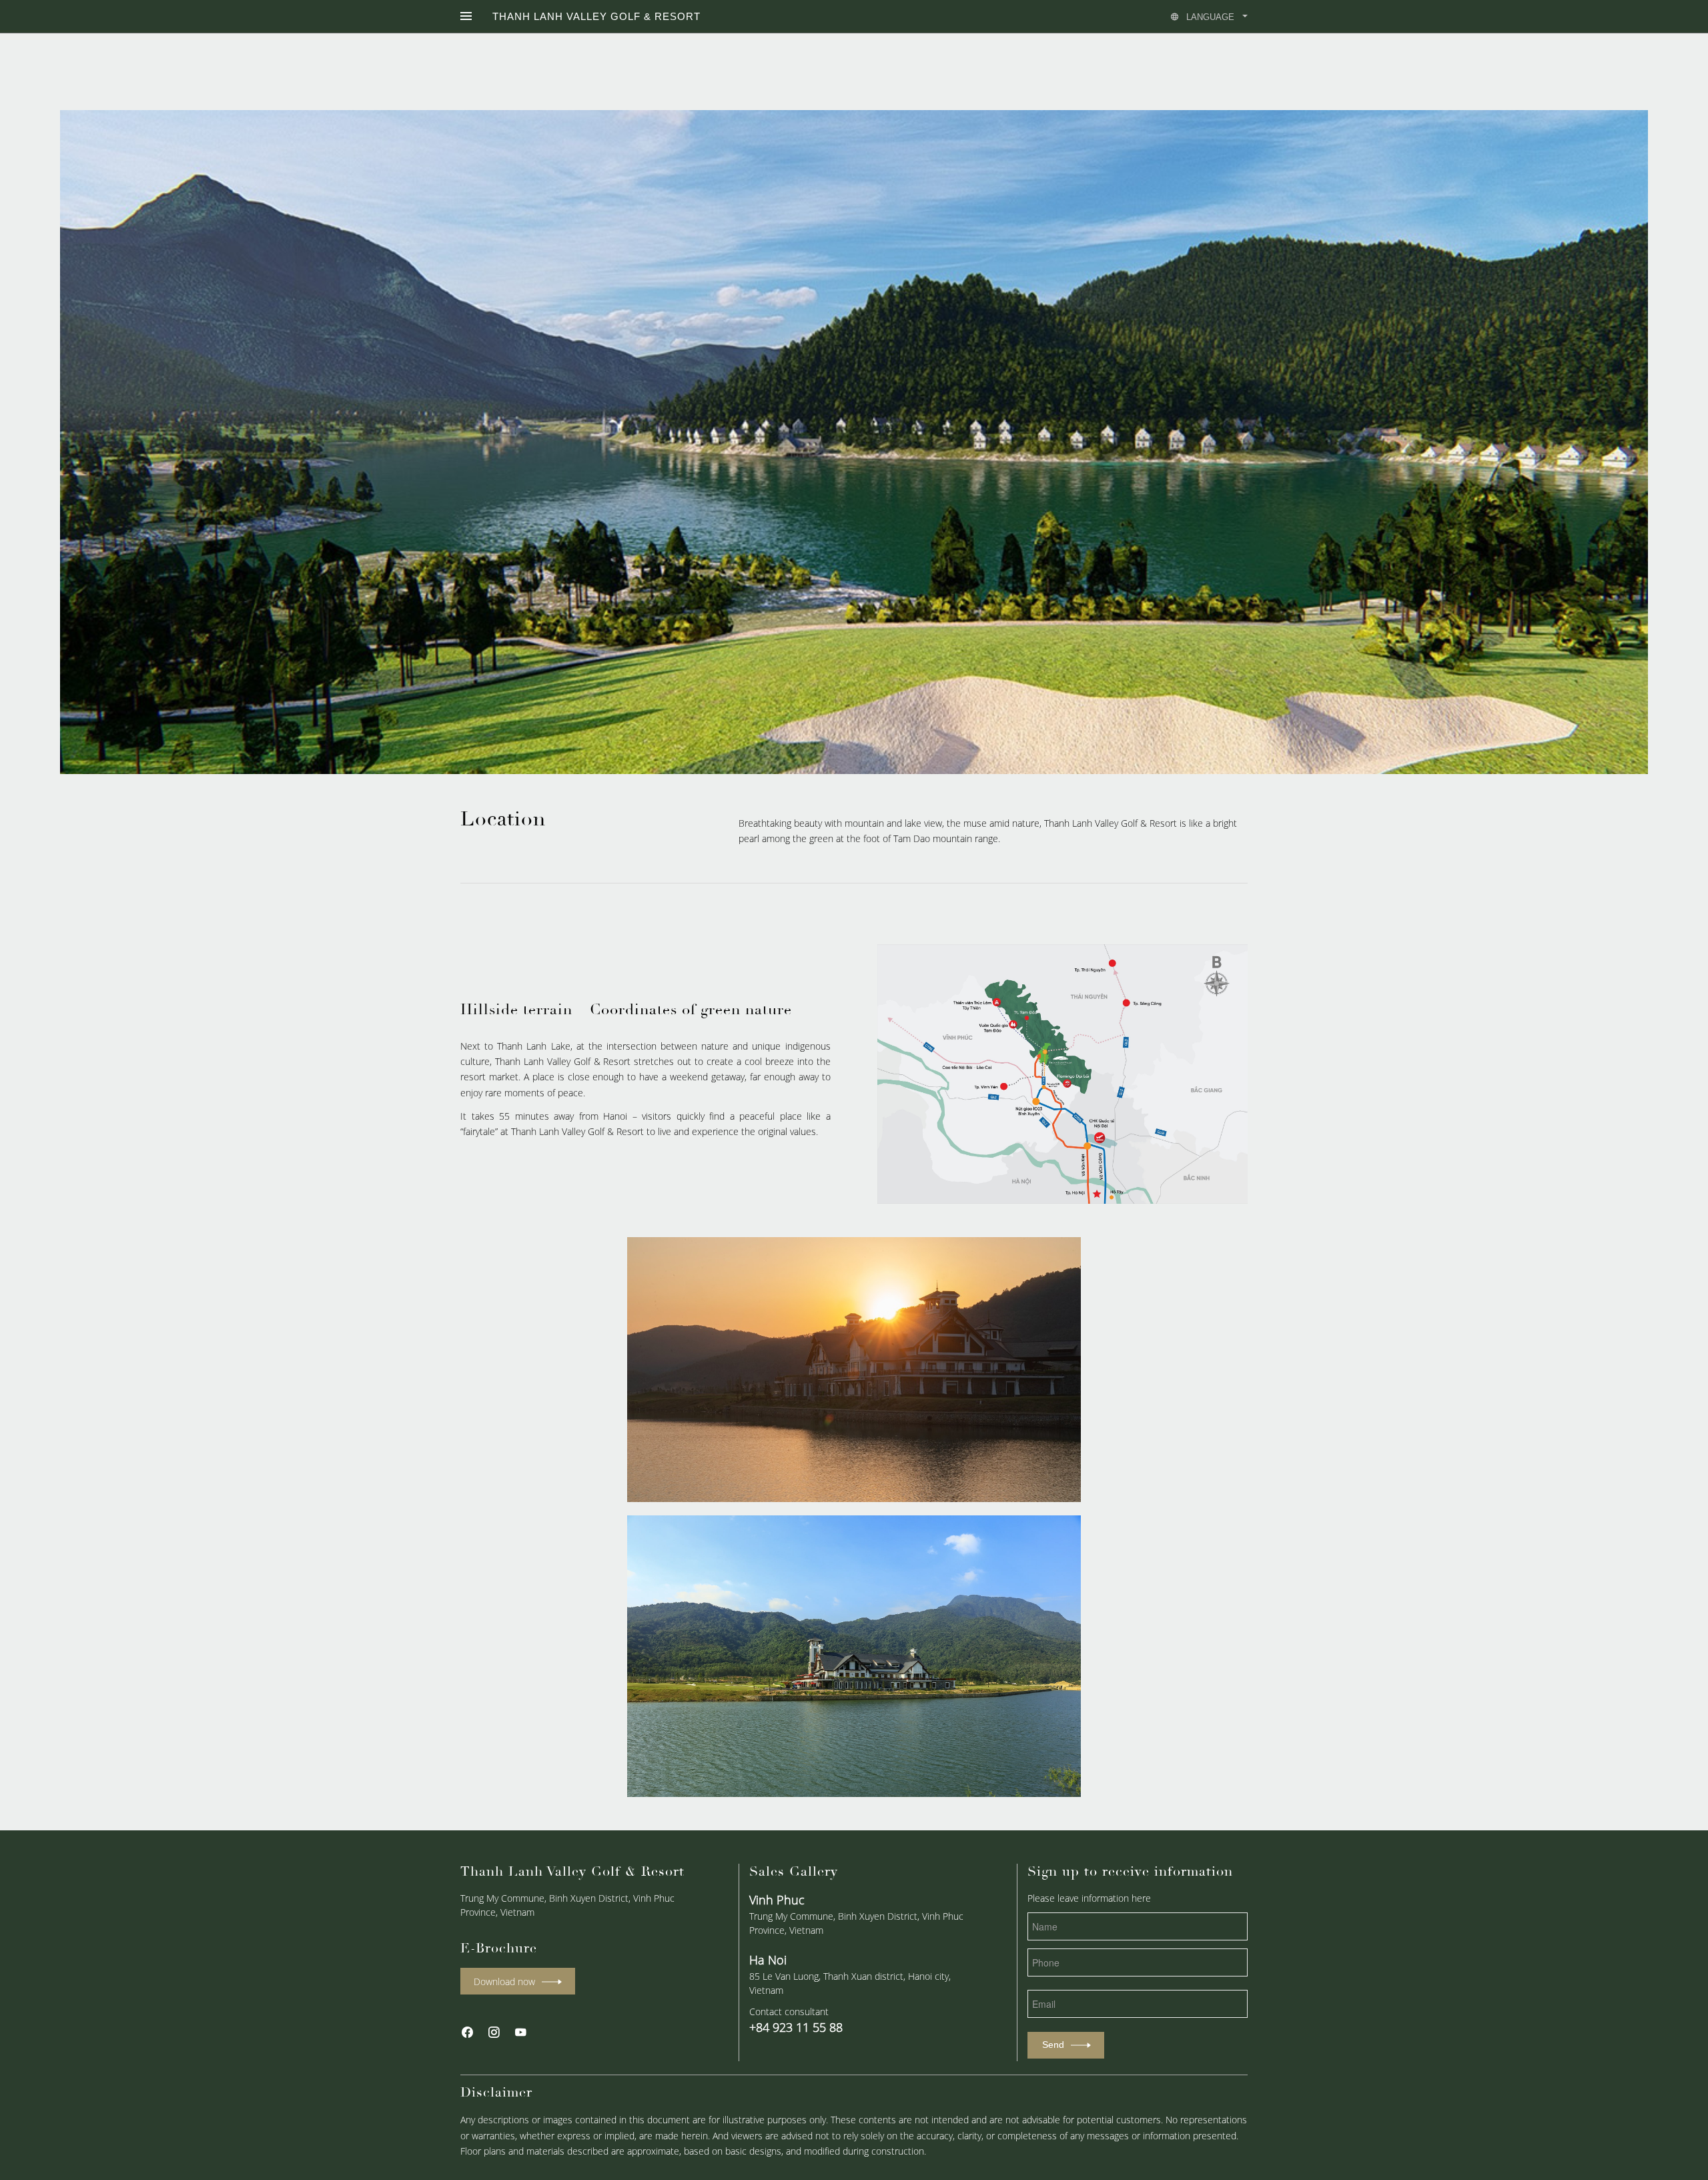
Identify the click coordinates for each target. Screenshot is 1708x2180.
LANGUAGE (1210, 17)
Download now (504, 1981)
